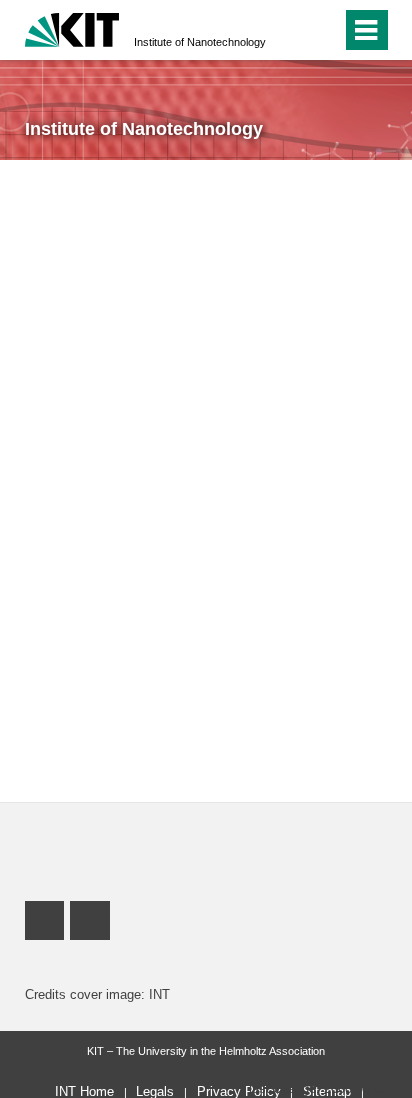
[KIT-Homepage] (72, 27)
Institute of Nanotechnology (200, 42)
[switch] (322, 30)
